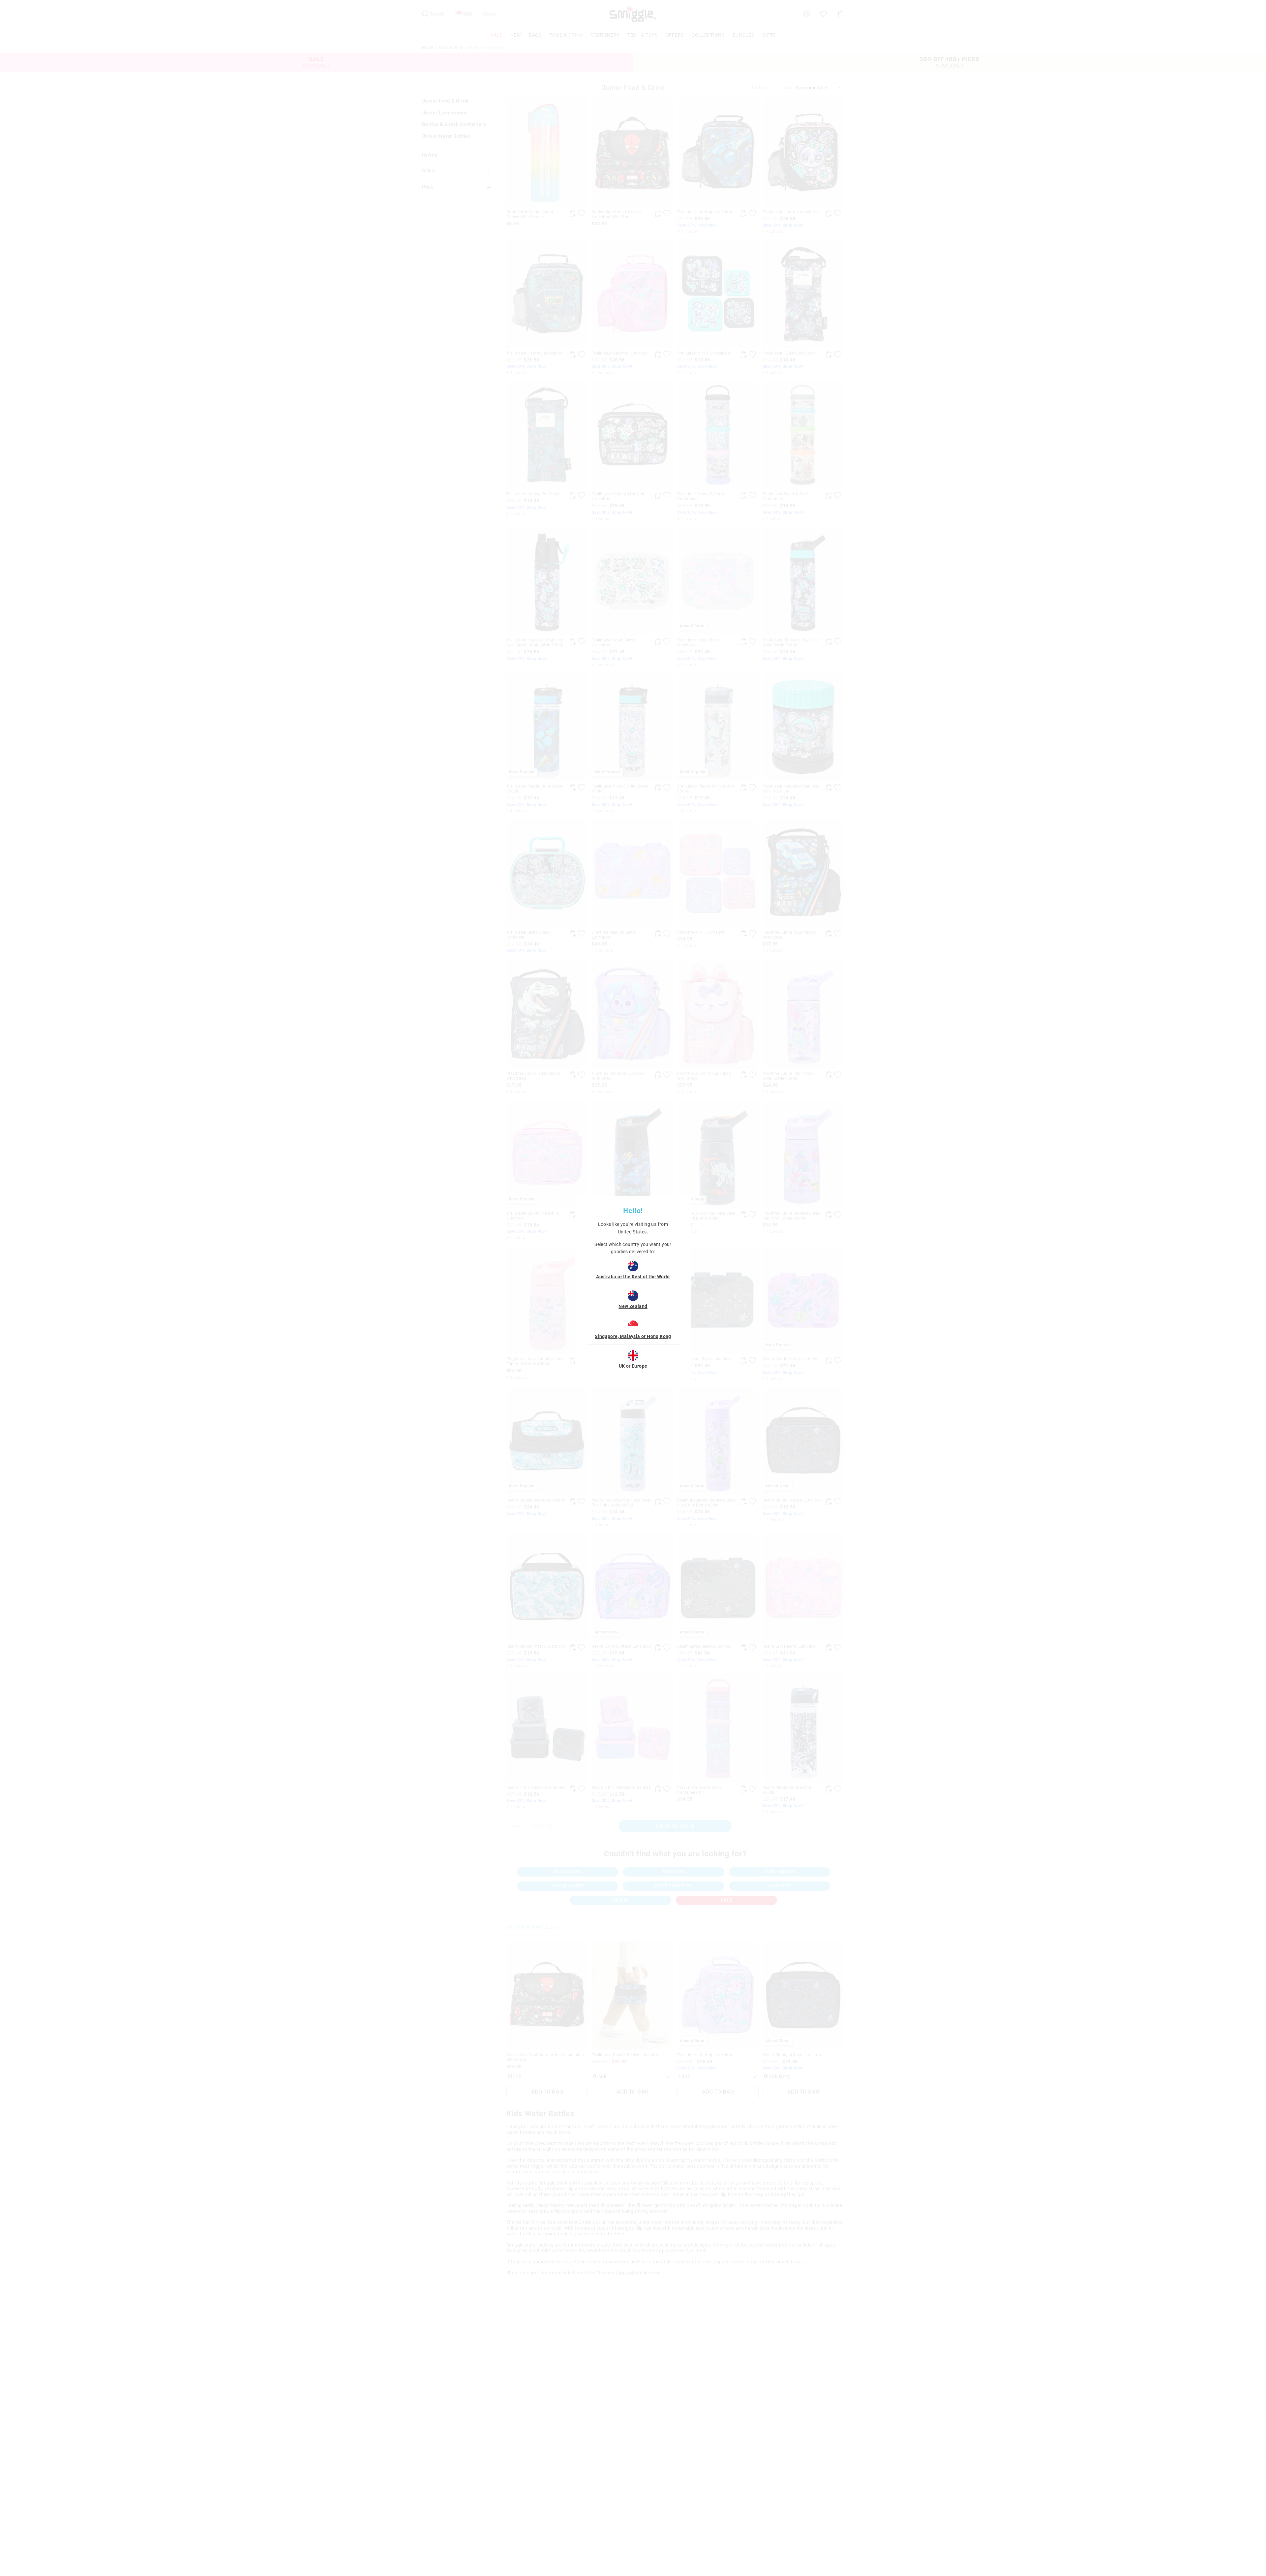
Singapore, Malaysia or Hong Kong (633, 1336)
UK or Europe (633, 1366)
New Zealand (633, 1306)
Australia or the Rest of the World (633, 1277)
